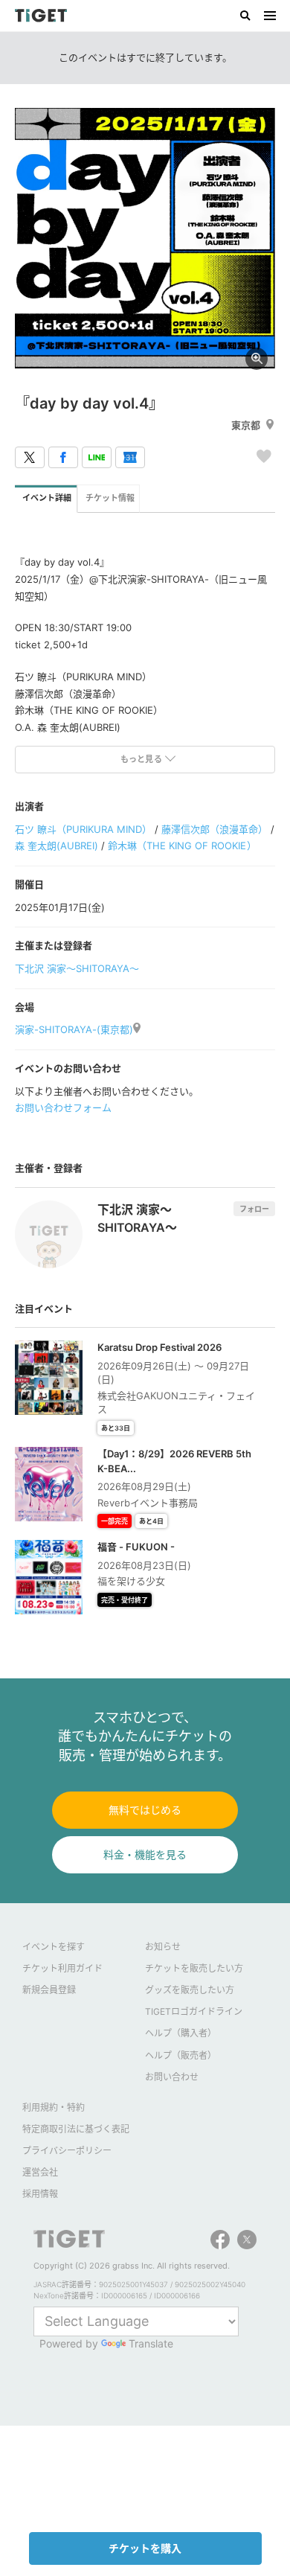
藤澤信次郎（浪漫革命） (215, 829)
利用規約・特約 (54, 2107)
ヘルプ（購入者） (181, 2033)
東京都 (246, 425)
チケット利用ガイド (62, 1968)
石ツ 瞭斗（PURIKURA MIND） (83, 829)
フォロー (254, 1209)
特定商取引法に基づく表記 (76, 2129)
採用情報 (40, 2194)
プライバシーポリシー (67, 2151)
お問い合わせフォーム (63, 1108)
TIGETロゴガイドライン (194, 2011)
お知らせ (163, 1947)
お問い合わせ (172, 2077)
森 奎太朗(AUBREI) (57, 846)
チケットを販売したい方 (194, 1968)
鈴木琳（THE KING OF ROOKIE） (182, 846)
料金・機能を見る (145, 1854)
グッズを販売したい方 (190, 1990)
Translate (151, 2343)
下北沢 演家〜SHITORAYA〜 (77, 968)
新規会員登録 (49, 1990)
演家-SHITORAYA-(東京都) (74, 1029)
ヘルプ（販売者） (181, 2055)
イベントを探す (54, 1947)
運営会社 (40, 2172)
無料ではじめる (145, 1810)
